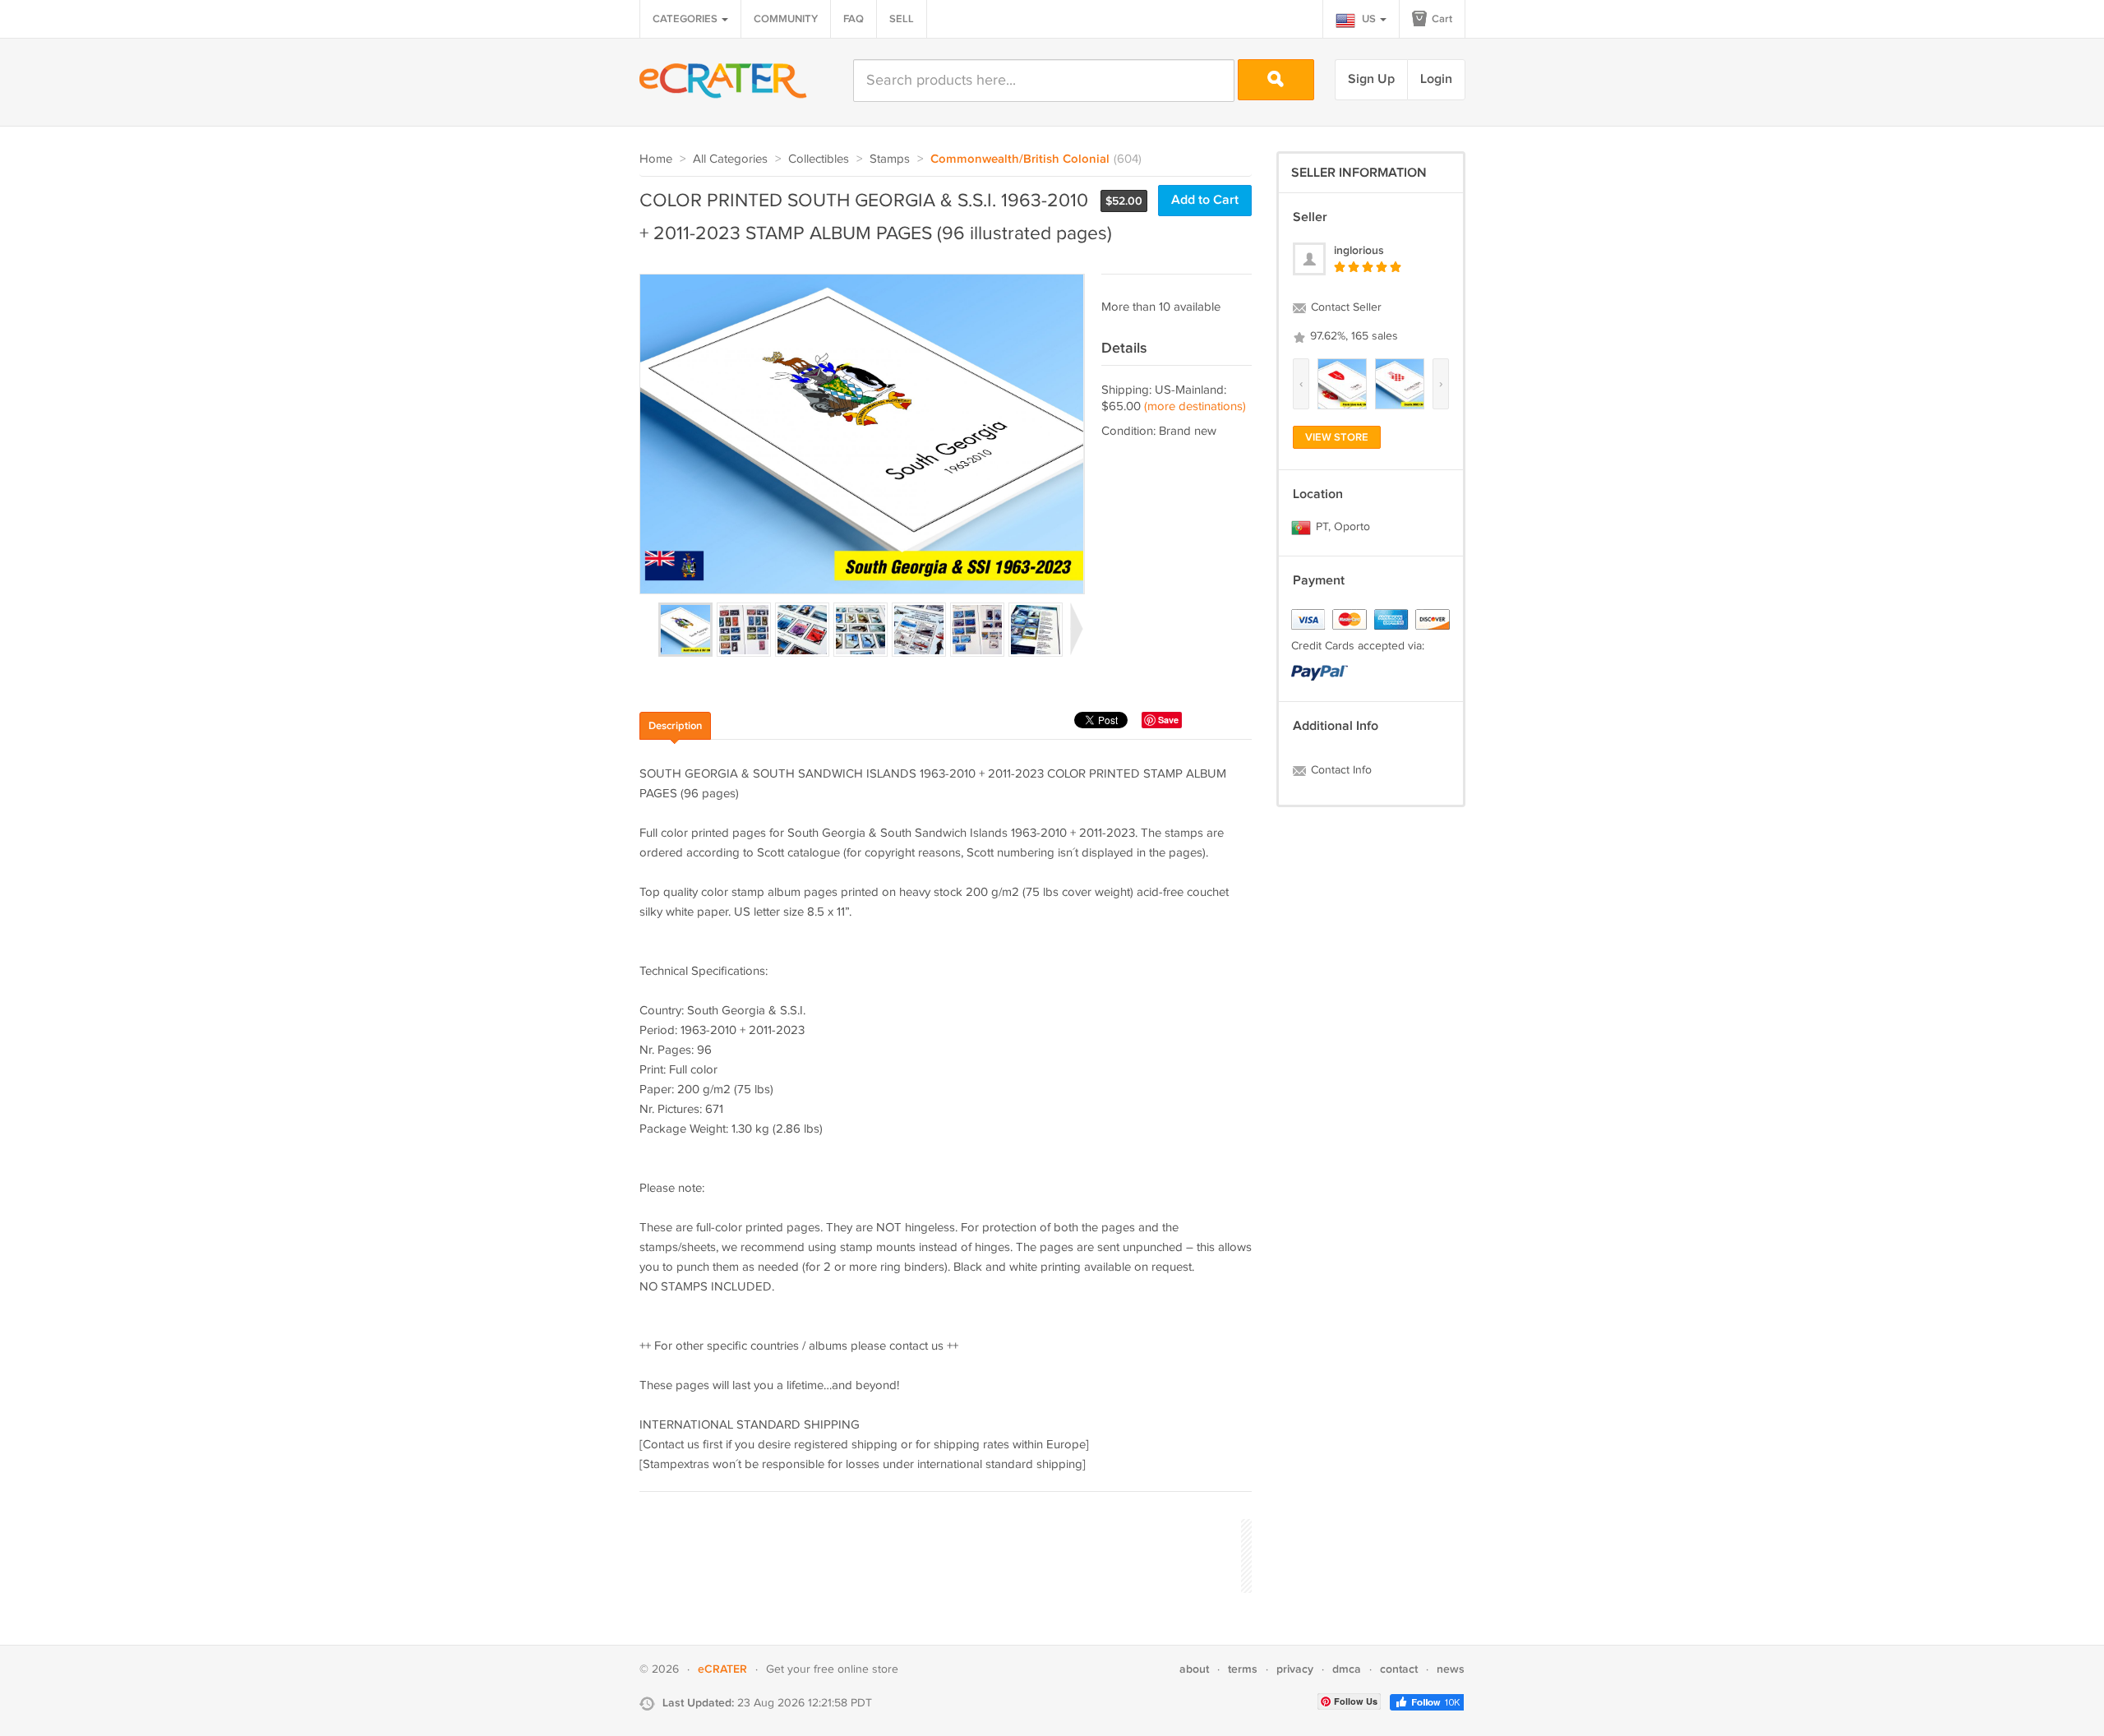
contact (1399, 1669)
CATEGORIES (686, 19)
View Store (1337, 437)
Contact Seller (1345, 307)
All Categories (730, 159)
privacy (1295, 1669)
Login (1436, 79)
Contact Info (1340, 770)
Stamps (890, 159)
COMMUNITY (786, 19)
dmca (1347, 1669)
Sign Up (1371, 79)
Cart (1441, 19)
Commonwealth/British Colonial (1020, 159)
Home (656, 159)
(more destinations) (1195, 406)
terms (1243, 1669)
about (1194, 1669)
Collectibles (819, 159)
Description (675, 726)
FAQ (854, 19)
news (1451, 1669)
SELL (902, 19)
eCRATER (722, 1669)
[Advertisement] (939, 1554)
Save (1168, 720)
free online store (856, 1669)
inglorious (1359, 250)
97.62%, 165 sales (1352, 336)
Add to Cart (1205, 200)
